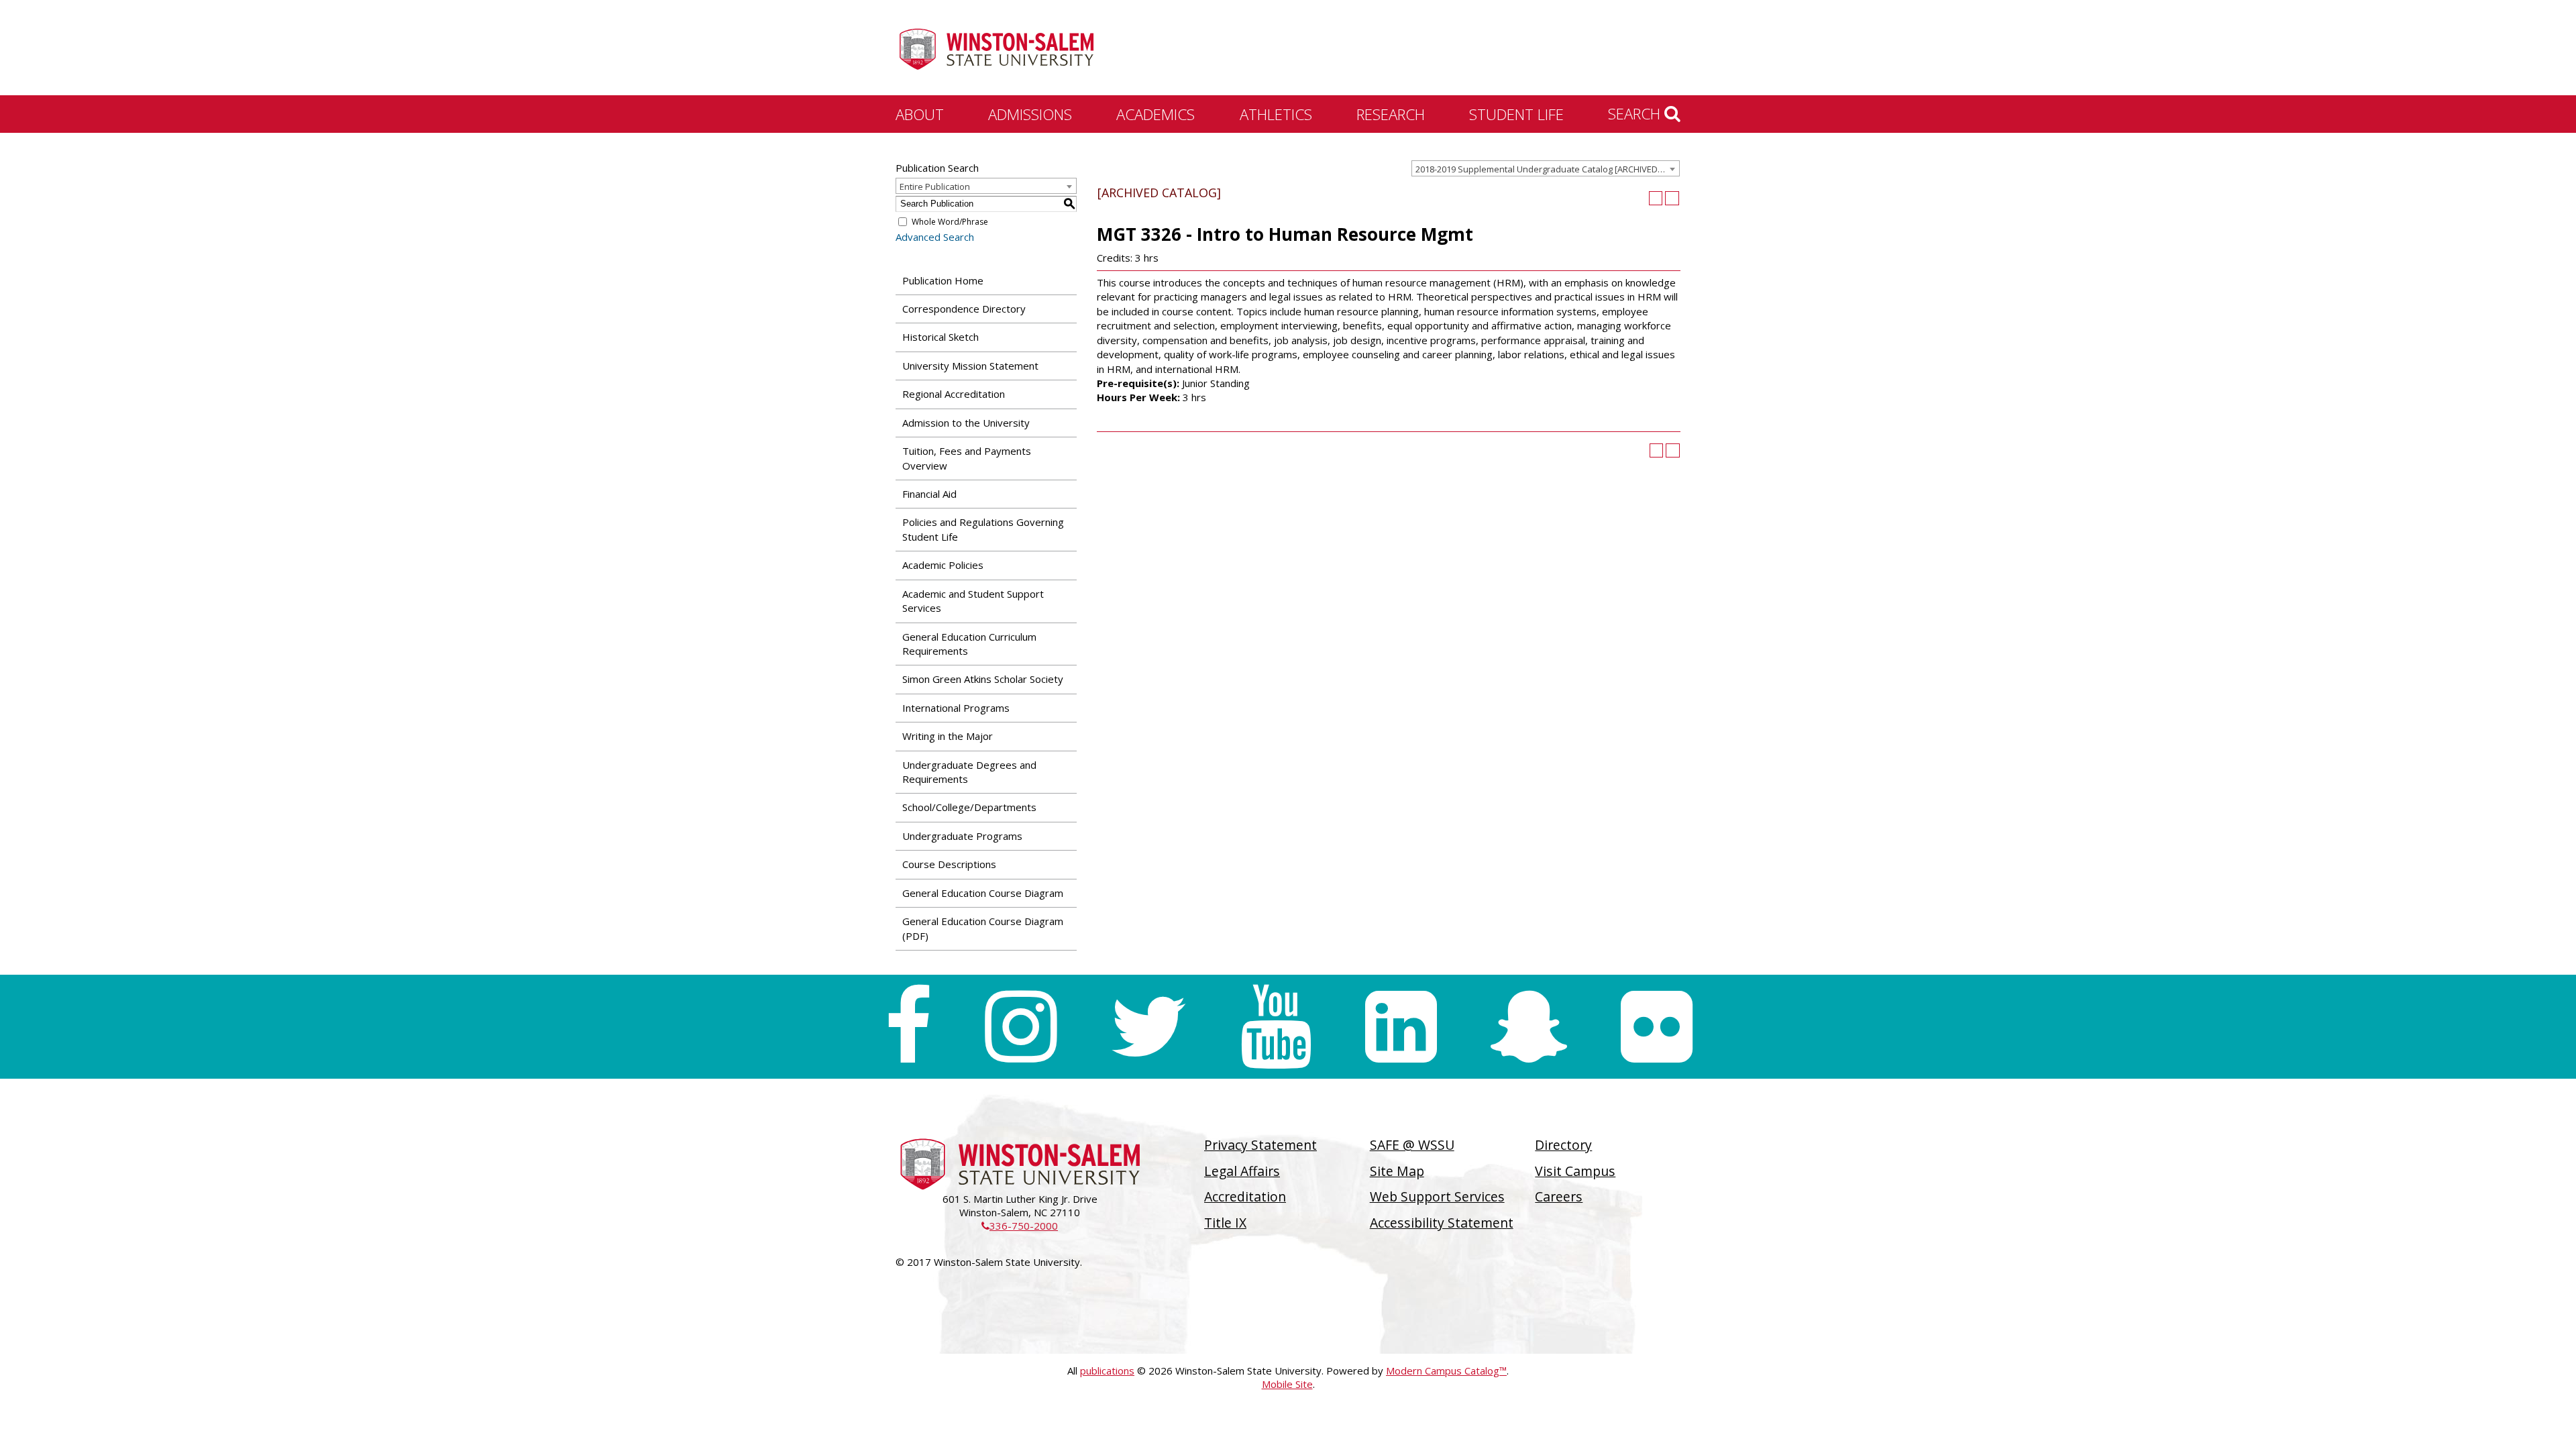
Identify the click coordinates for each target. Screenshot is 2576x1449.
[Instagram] (1021, 1027)
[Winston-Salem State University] (996, 49)
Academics (1156, 114)
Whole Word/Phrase (950, 222)
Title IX (1225, 1223)
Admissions (1030, 114)
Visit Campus (1575, 1171)
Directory (1563, 1145)
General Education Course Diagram (983, 893)
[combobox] (1546, 168)
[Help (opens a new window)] (1672, 198)
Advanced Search (935, 237)
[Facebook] (908, 1027)
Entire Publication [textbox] (935, 186)
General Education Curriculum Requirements (969, 644)
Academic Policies (943, 565)
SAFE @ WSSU (1412, 1145)
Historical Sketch (941, 337)
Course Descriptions (949, 864)
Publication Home (943, 280)
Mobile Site (1287, 1384)
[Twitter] (1148, 1027)
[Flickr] (1657, 1027)
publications (1107, 1371)
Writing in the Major (948, 736)
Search (1636, 113)
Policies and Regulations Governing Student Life (983, 529)
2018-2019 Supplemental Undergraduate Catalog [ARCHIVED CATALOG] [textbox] (1547, 169)
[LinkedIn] (1401, 1027)
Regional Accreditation (954, 394)
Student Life (1516, 114)
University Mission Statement (970, 366)
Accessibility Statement (1442, 1223)
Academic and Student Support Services (973, 601)
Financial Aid (929, 494)
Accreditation (1245, 1196)
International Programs (956, 708)
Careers (1559, 1196)
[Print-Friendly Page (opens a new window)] (1656, 198)
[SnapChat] (1529, 1027)
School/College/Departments (969, 807)
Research (1391, 114)
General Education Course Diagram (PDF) (983, 928)
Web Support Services (1437, 1196)
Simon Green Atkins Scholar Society (983, 679)
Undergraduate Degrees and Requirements (969, 772)
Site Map (1397, 1171)
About (920, 114)
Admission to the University (966, 423)
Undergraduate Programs (962, 836)
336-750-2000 (1020, 1226)
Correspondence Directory (964, 309)
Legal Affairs (1242, 1171)
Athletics (1276, 114)
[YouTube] (1276, 1027)
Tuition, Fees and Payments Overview (967, 458)
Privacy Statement (1260, 1145)
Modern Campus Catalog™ (1446, 1371)
